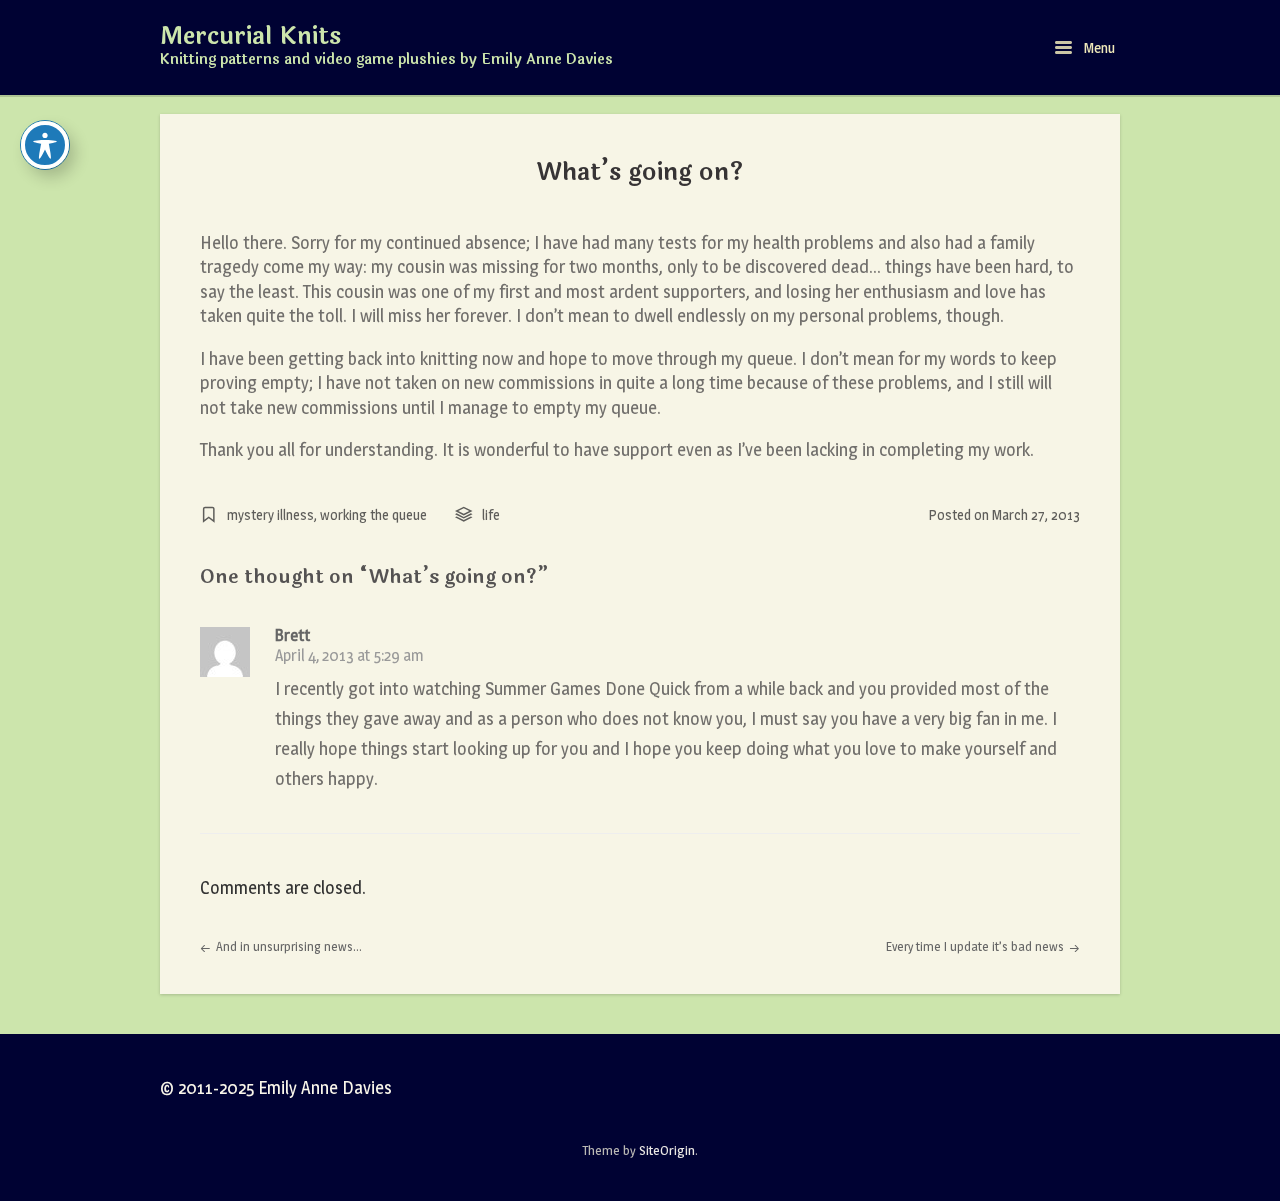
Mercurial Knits (250, 37)
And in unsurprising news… (287, 946)
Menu (1098, 47)
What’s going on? (640, 172)
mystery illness (270, 514)
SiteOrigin (667, 1150)
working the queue (373, 514)
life (491, 514)
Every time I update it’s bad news (976, 946)
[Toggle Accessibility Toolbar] (45, 145)
